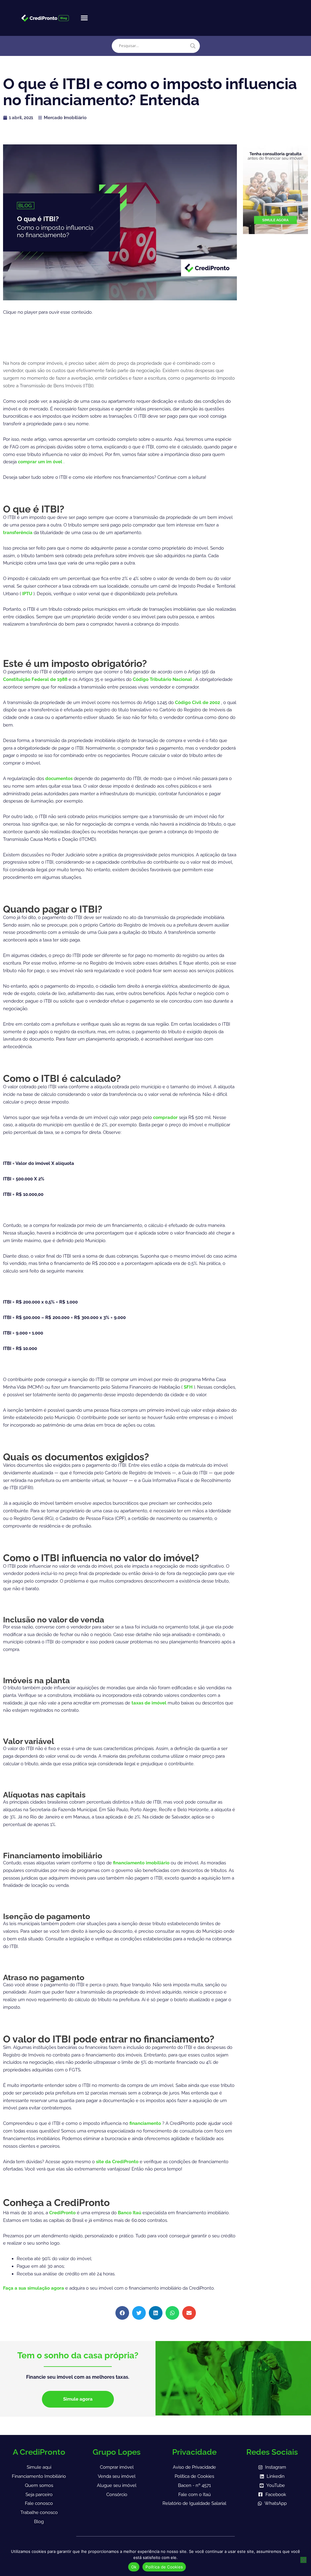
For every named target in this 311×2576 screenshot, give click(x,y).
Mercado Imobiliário (65, 118)
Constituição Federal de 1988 (36, 679)
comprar (28, 462)
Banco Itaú (130, 2213)
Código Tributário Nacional (163, 679)
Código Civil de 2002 (198, 703)
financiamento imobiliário (142, 1863)
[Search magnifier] (193, 46)
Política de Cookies (164, 2567)
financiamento (146, 2123)
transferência (18, 533)
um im (45, 462)
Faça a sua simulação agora (34, 2288)
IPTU (27, 594)
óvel (58, 462)
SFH (189, 1387)
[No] (303, 2560)
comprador (166, 1117)
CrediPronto (63, 2213)
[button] (84, 18)
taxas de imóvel (150, 1703)
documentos (60, 779)
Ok (134, 2567)
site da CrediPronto (118, 2162)
